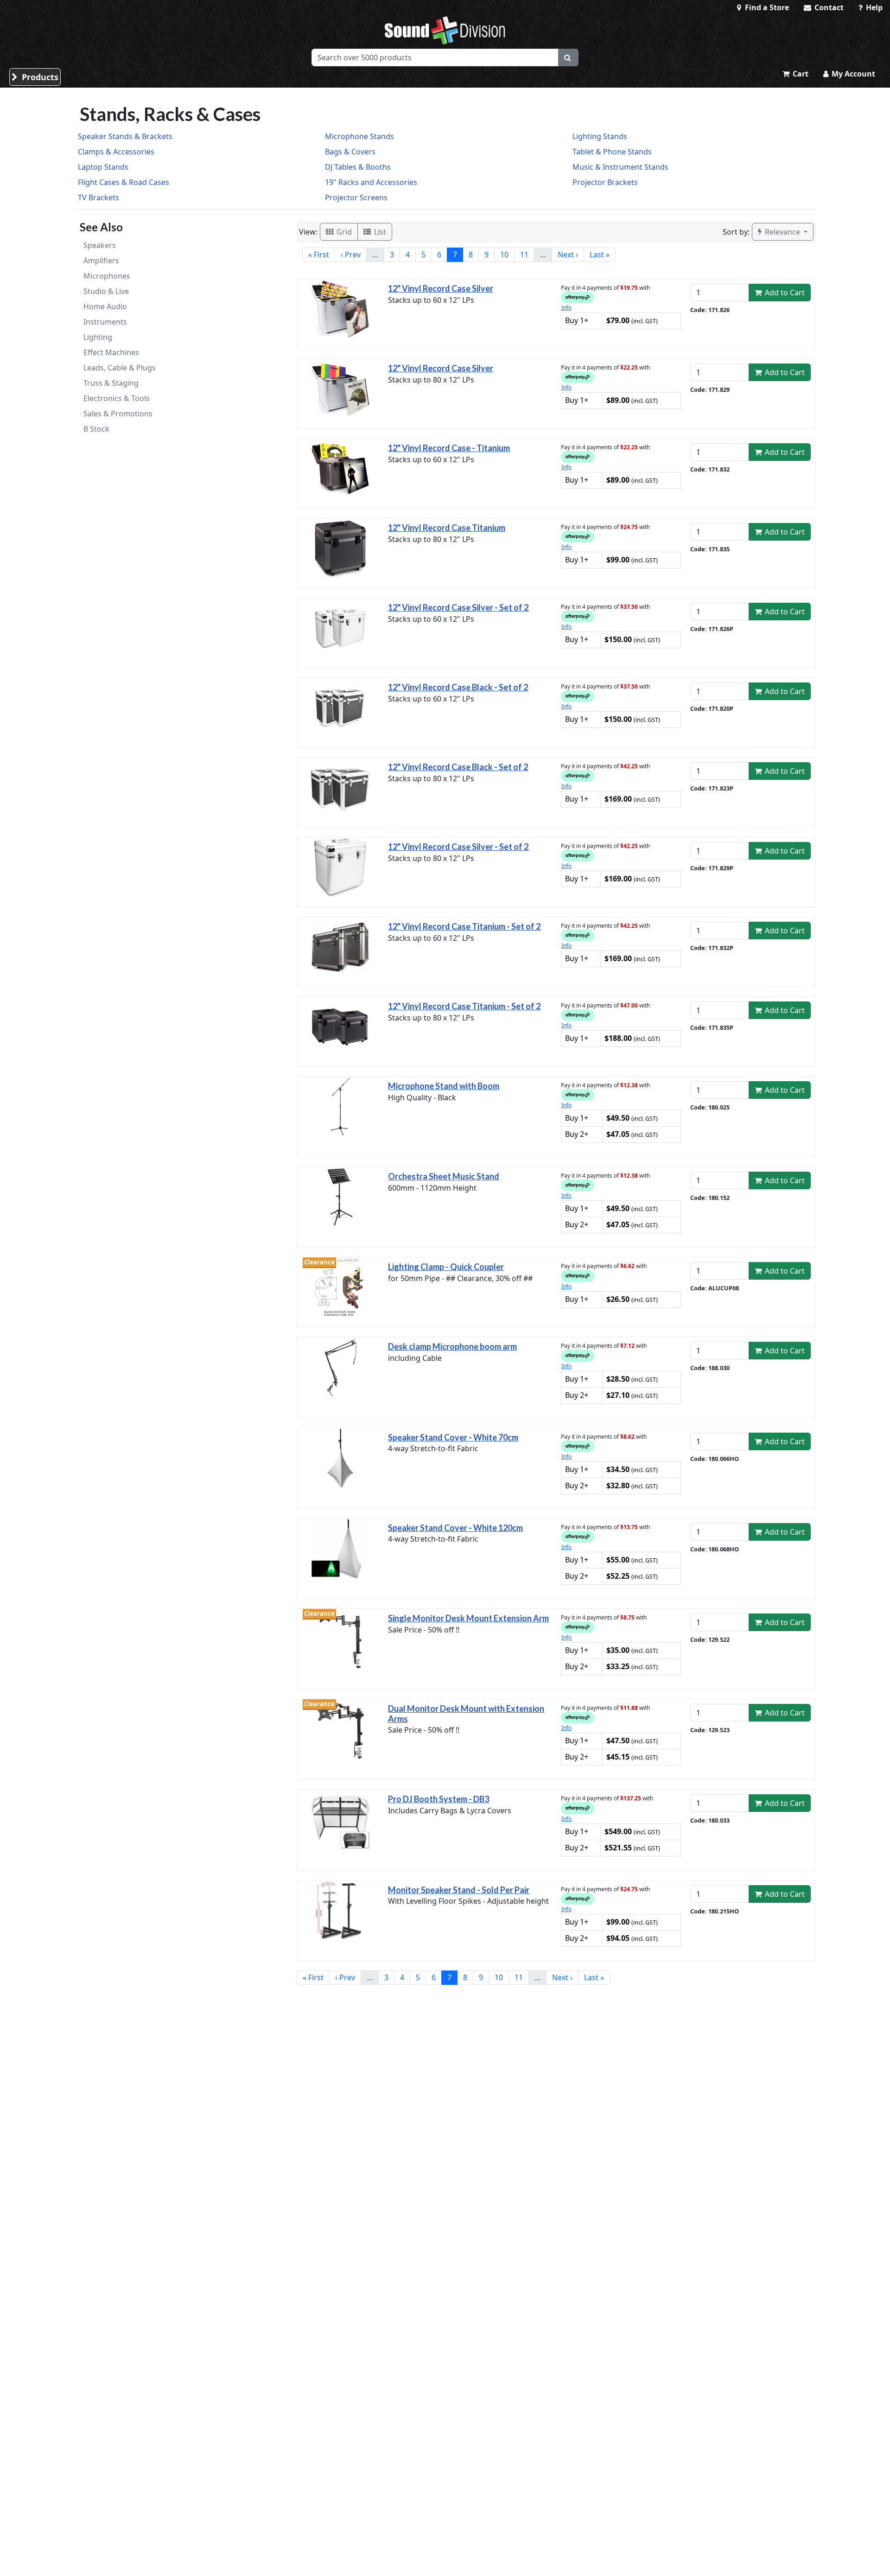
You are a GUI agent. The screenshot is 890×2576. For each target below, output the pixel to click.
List (379, 232)
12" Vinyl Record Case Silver (441, 288)
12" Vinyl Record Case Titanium (447, 528)
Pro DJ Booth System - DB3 (439, 1799)
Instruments (105, 322)
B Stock (96, 429)
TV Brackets (99, 198)
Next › (568, 255)
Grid (343, 232)
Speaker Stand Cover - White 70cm (453, 1437)
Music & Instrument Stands (620, 167)
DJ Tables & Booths (358, 167)
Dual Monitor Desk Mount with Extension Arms (466, 1714)
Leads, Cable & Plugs (120, 368)
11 (524, 255)
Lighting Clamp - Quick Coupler (446, 1267)
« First (319, 255)
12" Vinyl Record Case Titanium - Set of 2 (464, 926)
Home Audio (105, 306)
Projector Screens (356, 198)
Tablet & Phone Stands (612, 152)
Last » (600, 255)
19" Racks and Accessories (371, 182)
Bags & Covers (350, 152)
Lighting (98, 337)
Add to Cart (784, 293)
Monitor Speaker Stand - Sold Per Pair (459, 1890)
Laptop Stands (103, 167)
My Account (852, 74)
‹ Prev (351, 255)
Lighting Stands (600, 136)
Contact (828, 7)
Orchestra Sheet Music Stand (444, 1176)
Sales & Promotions (118, 414)
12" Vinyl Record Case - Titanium (449, 448)
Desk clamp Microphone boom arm (452, 1346)
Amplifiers (101, 261)
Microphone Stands (359, 136)
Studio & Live (106, 291)
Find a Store (766, 7)
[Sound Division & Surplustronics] (445, 30)
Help (873, 7)
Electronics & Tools (117, 398)
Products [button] (39, 77)
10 (504, 255)
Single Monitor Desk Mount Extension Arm (468, 1618)
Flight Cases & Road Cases (124, 182)
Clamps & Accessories (116, 152)
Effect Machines (111, 352)
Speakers (100, 245)
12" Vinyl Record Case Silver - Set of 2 (458, 607)
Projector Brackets (605, 182)
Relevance (782, 232)
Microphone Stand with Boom (444, 1086)
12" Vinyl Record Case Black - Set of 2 (458, 687)
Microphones (107, 276)
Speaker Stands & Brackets (125, 136)
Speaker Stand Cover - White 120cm (455, 1528)
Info (566, 308)
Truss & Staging (111, 383)
